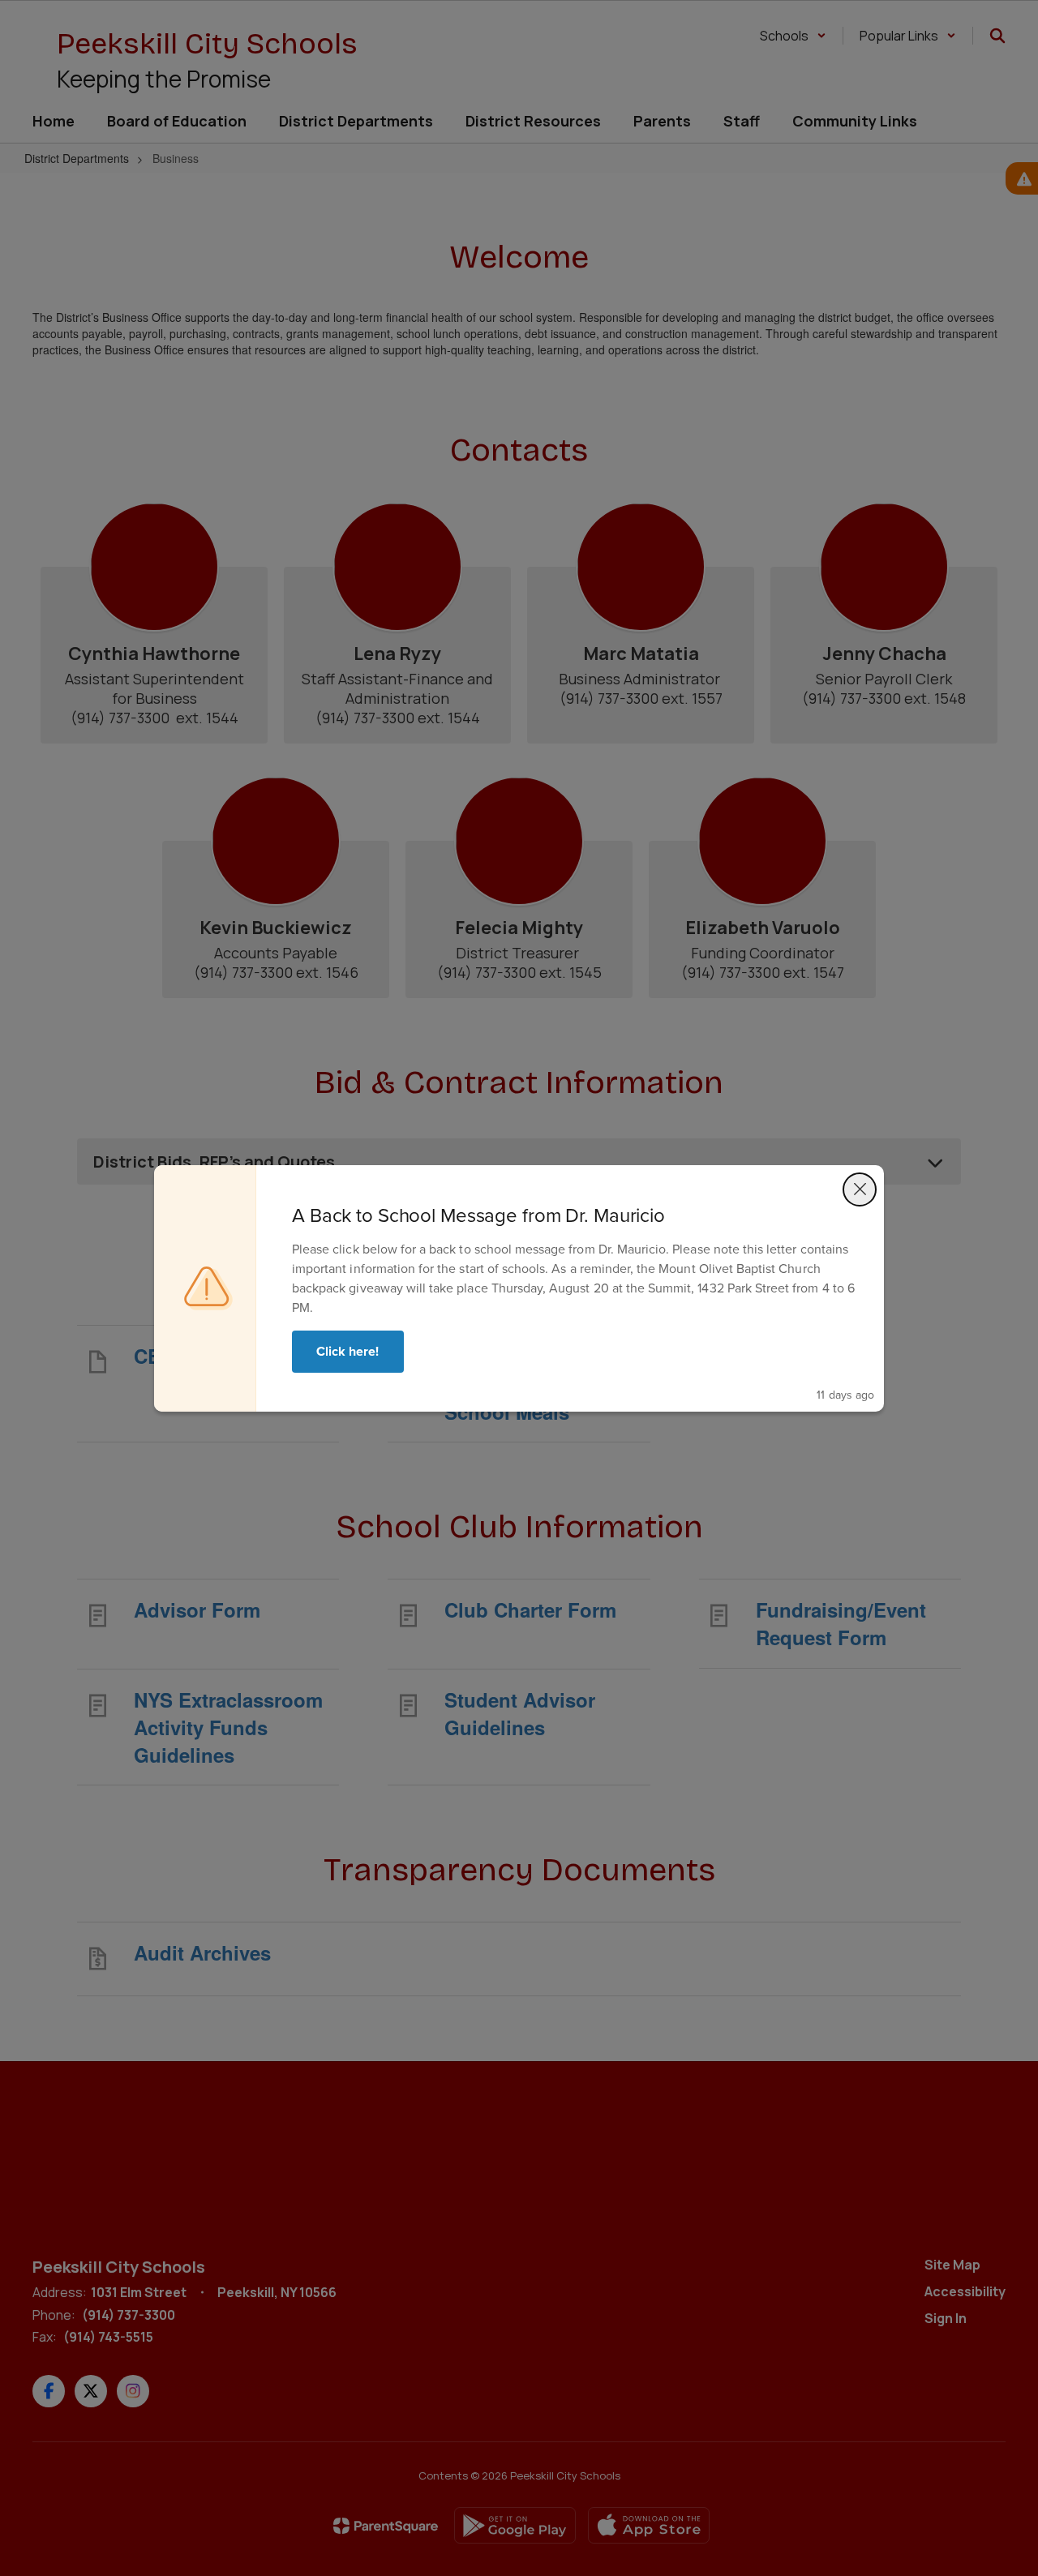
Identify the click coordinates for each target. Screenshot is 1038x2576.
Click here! (348, 1351)
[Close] (860, 1189)
